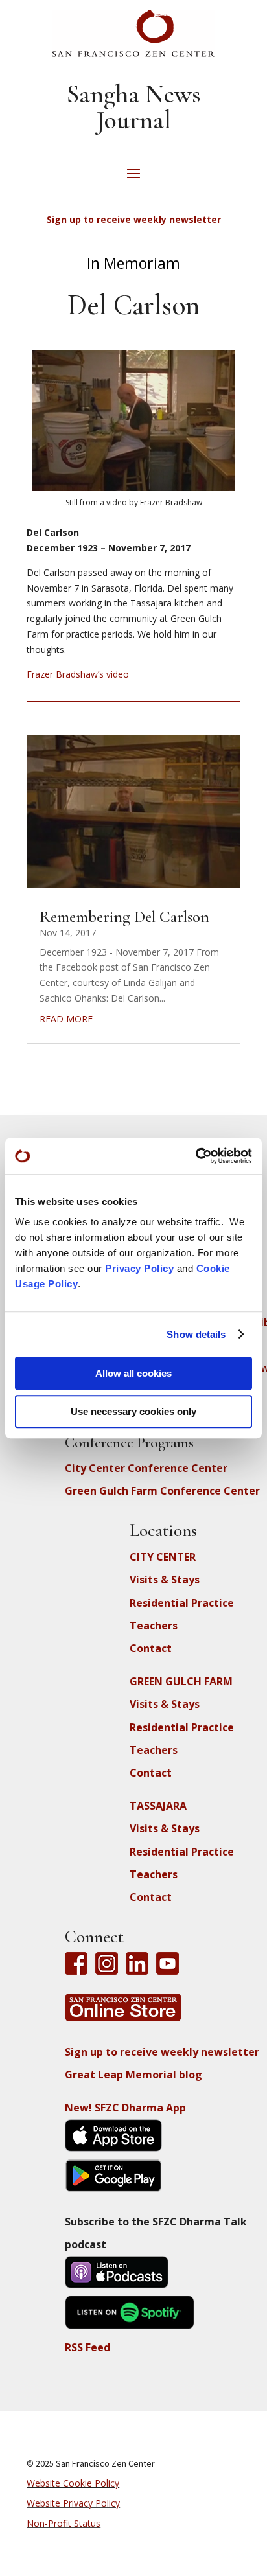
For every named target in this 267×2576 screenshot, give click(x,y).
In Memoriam (133, 263)
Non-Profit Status (64, 2523)
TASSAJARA (158, 1806)
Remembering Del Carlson (124, 917)
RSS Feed (87, 2347)
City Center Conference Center (146, 1468)
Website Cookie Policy (73, 2483)
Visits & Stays (165, 1580)
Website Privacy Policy (73, 2503)
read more (66, 1019)
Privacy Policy (139, 1268)
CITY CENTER (163, 1557)
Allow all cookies (133, 1373)
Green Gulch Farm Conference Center (162, 1491)
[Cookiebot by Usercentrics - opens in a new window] (195, 1156)
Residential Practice (182, 1603)
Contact (151, 1648)
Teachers (154, 1626)
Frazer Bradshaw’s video (78, 674)
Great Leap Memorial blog (133, 2075)
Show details (196, 1334)
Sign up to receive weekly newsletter (162, 2052)
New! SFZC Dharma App (125, 2108)
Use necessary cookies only (133, 1411)
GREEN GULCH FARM (181, 1681)
